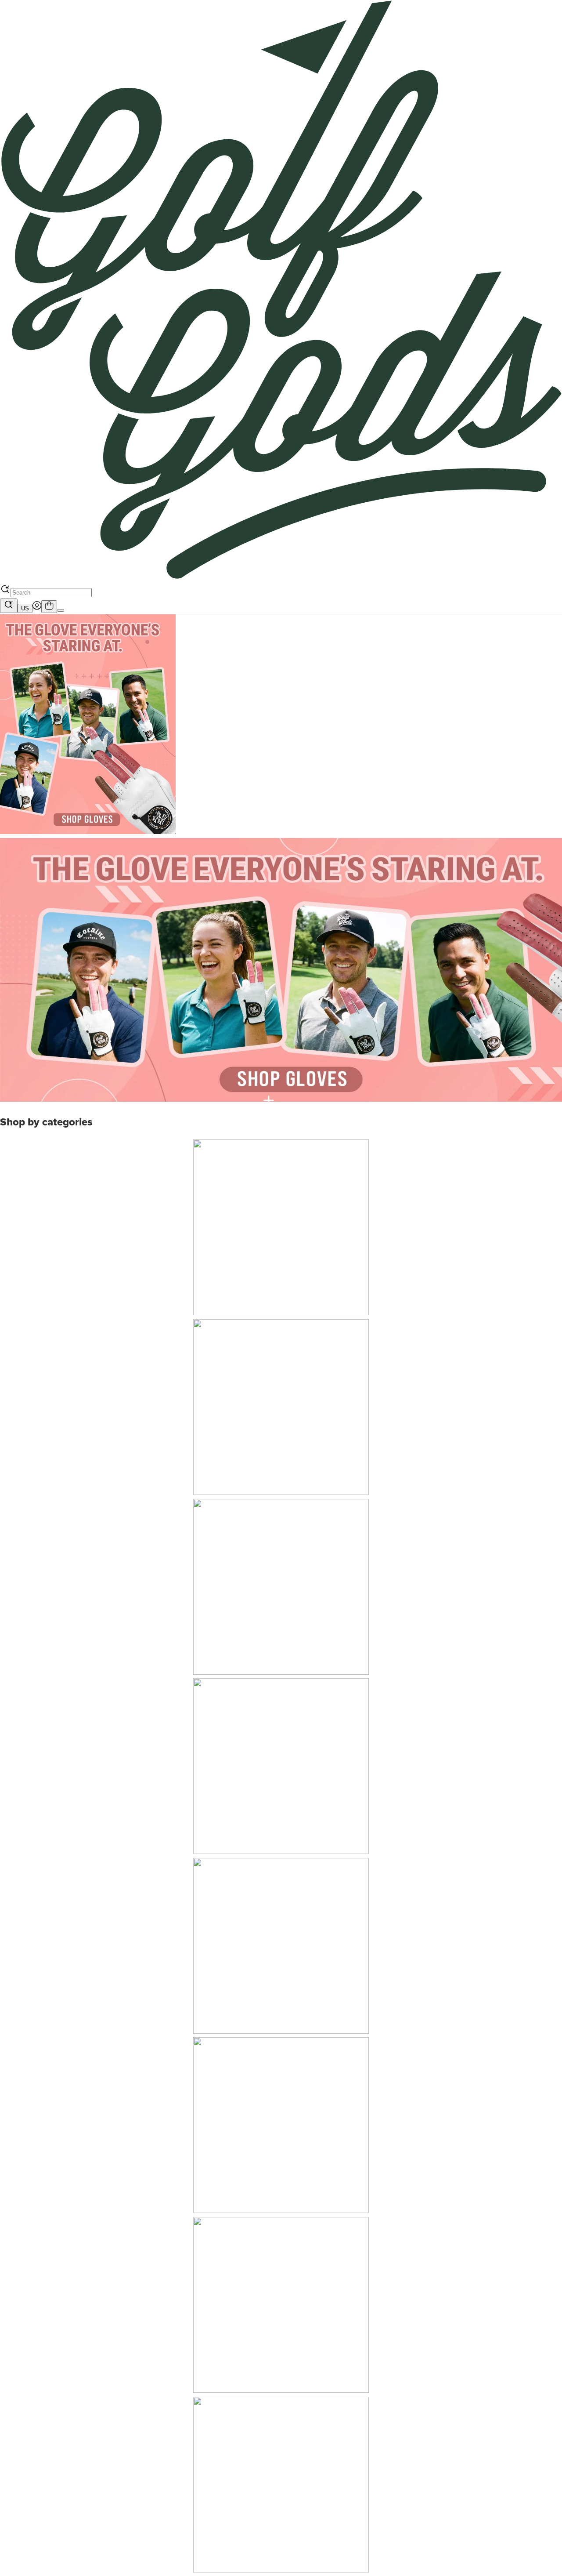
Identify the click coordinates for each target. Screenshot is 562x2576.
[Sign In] (37, 608)
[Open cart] (49, 606)
